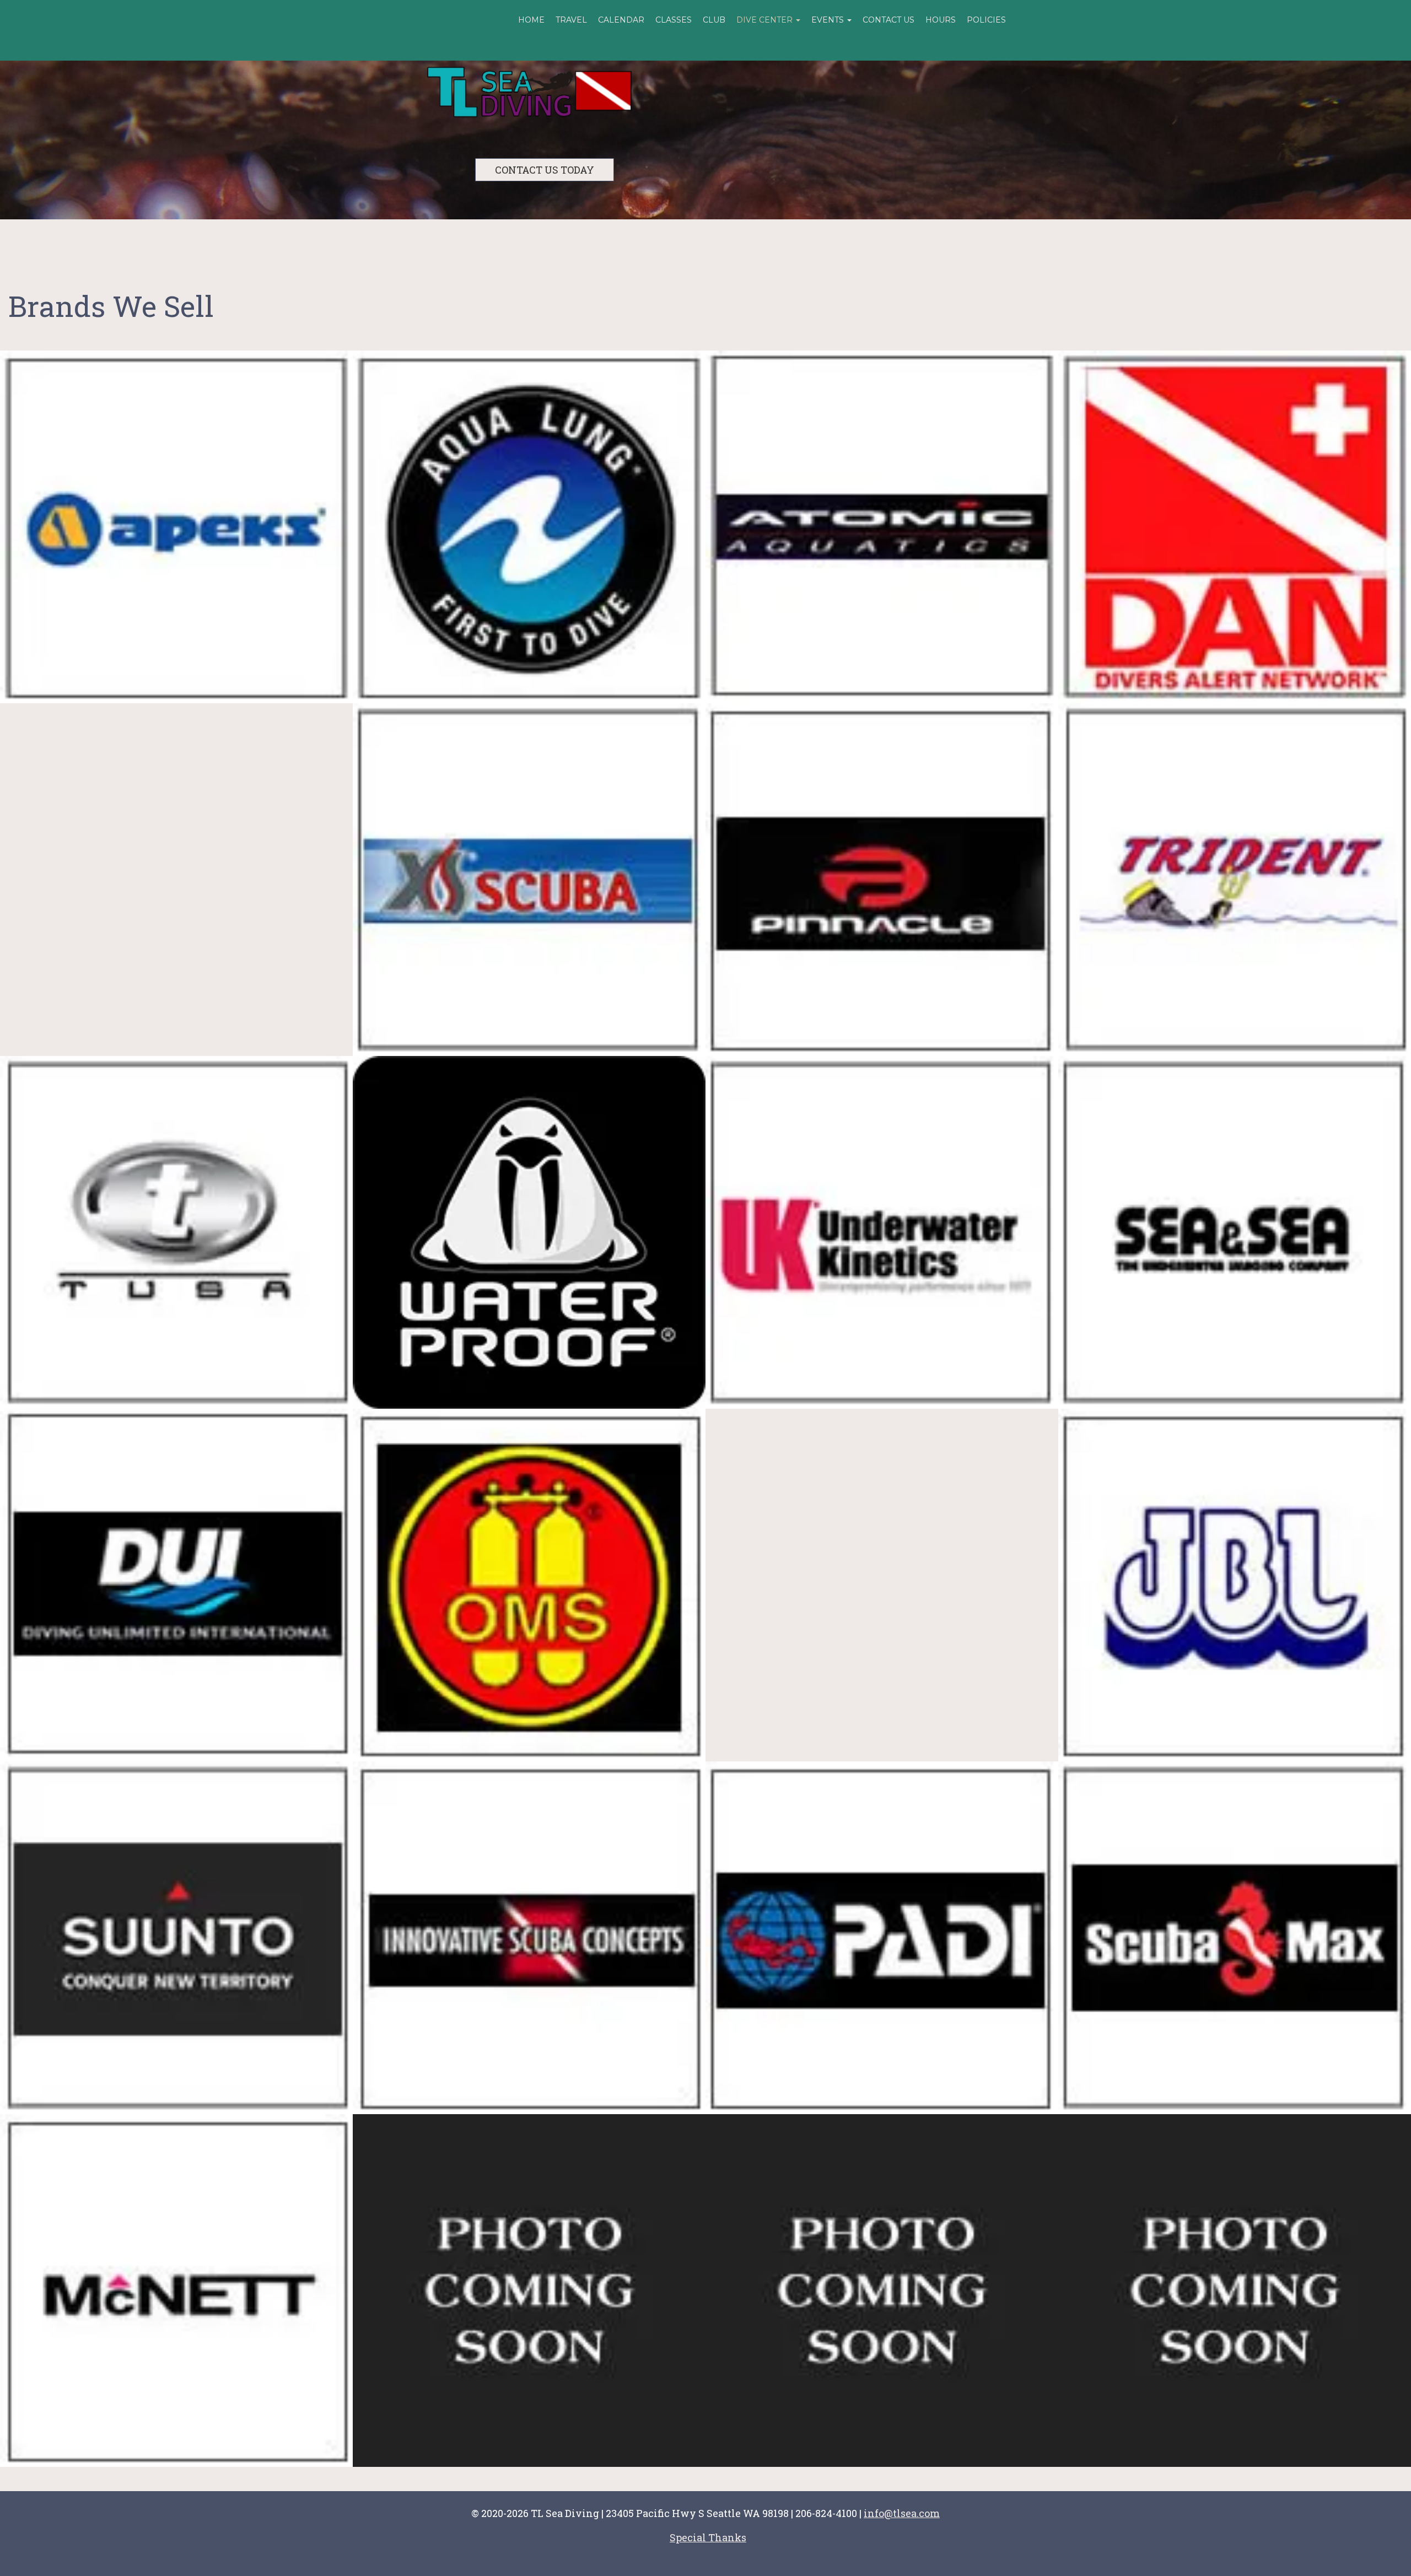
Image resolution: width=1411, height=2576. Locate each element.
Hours (941, 20)
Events (829, 20)
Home (531, 20)
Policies (986, 20)
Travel (571, 20)
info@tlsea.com (902, 2513)
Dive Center (766, 20)
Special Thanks (708, 2537)
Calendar (621, 20)
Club (714, 20)
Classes (674, 20)
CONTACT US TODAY (545, 170)
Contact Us (888, 20)
